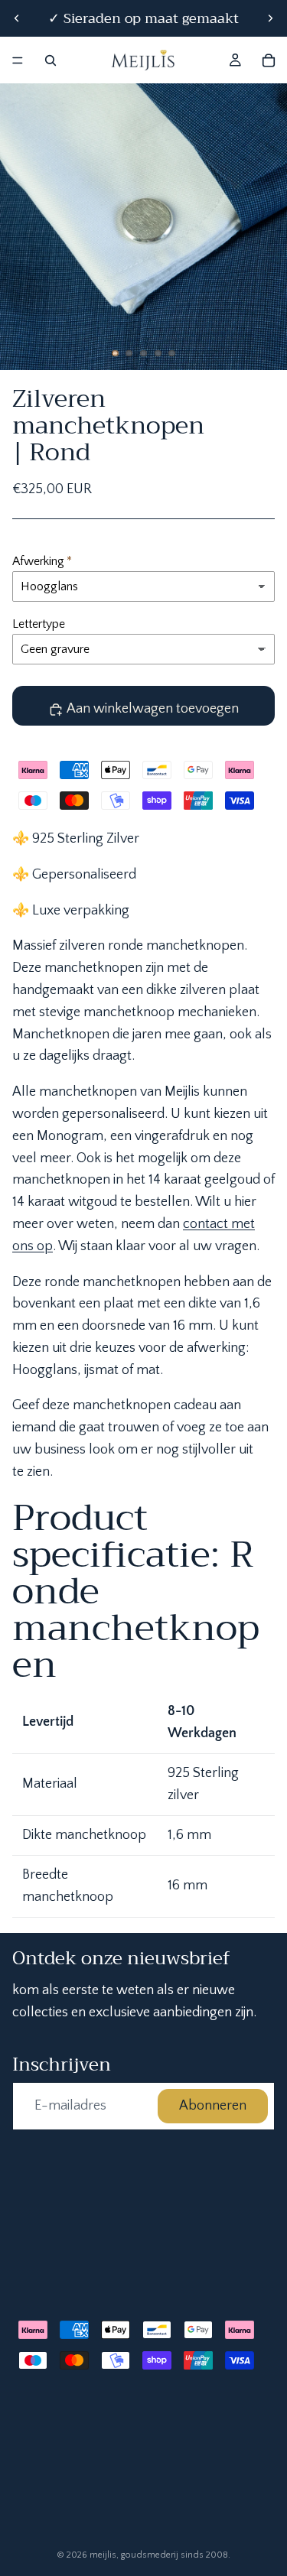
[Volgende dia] (270, 18)
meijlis (103, 2555)
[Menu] (18, 60)
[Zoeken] (51, 60)
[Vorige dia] (17, 18)
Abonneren (213, 2106)
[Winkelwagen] (269, 60)
